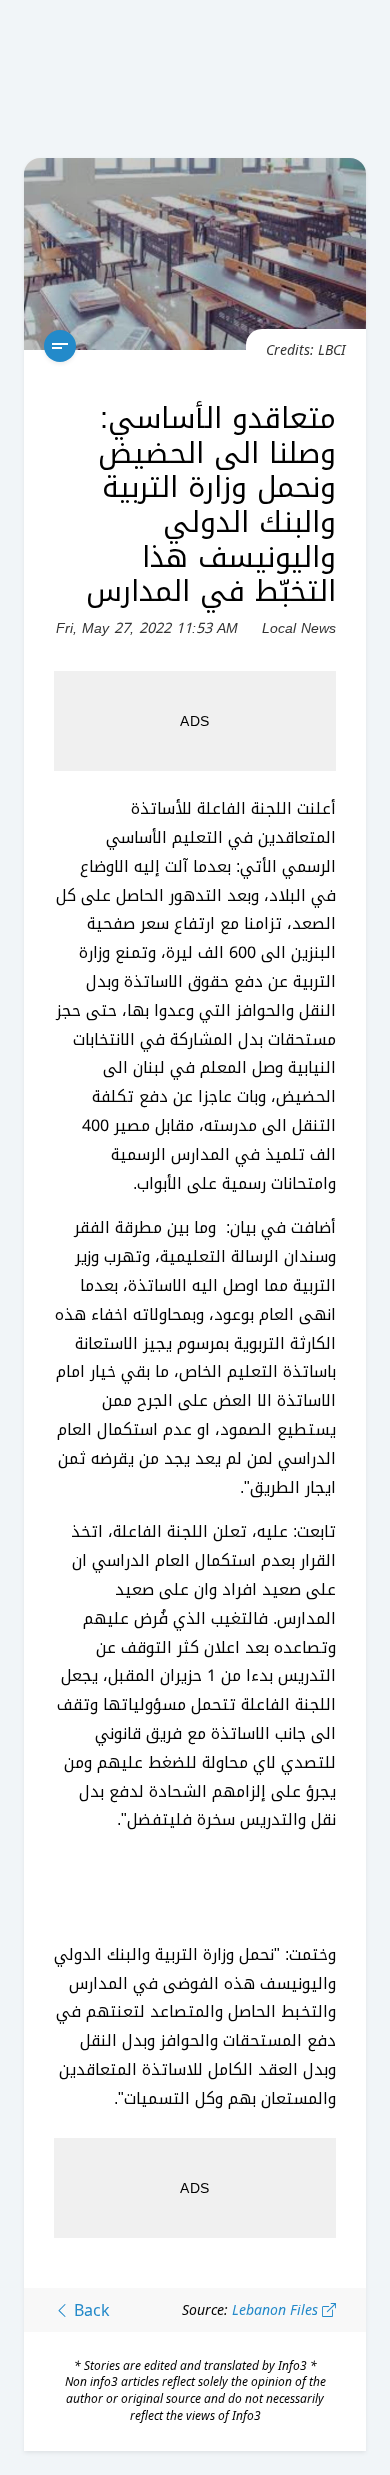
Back (90, 2310)
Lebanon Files (277, 2309)
